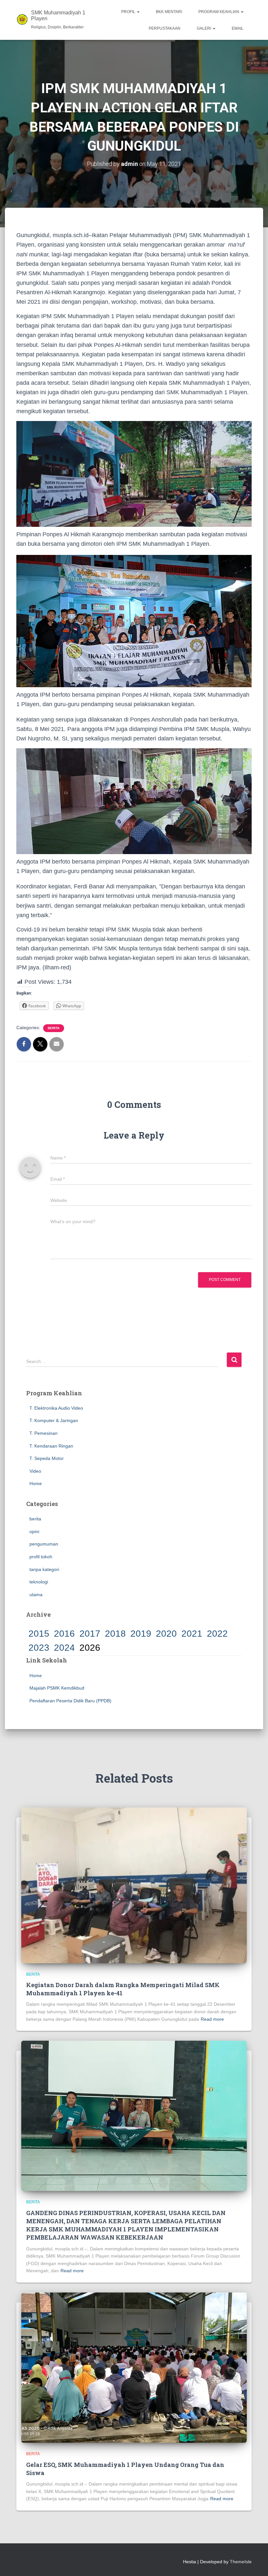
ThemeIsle (241, 2562)
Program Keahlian (219, 12)
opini (34, 1531)
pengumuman (44, 1544)
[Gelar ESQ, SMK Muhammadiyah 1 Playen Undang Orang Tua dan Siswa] (134, 2367)
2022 (217, 1634)
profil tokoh (41, 1557)
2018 (115, 1634)
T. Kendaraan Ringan (51, 1446)
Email (238, 28)
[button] (138, 12)
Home (36, 1483)
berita (54, 1028)
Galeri (204, 28)
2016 (64, 1634)
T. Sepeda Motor (47, 1458)
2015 (39, 1634)
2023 (39, 1648)
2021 (192, 1634)
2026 (90, 1648)
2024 (64, 1648)
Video (35, 1471)
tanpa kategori (44, 1569)
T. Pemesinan (43, 1433)
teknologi (39, 1582)
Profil (129, 12)
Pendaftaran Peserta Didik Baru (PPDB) (70, 1701)
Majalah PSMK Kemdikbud (57, 1688)
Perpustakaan (165, 28)
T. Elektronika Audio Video (56, 1408)
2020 (166, 1634)
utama (36, 1595)
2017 (90, 1634)
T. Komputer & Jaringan (54, 1420)
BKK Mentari (169, 12)
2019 (141, 1634)
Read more (212, 2019)
